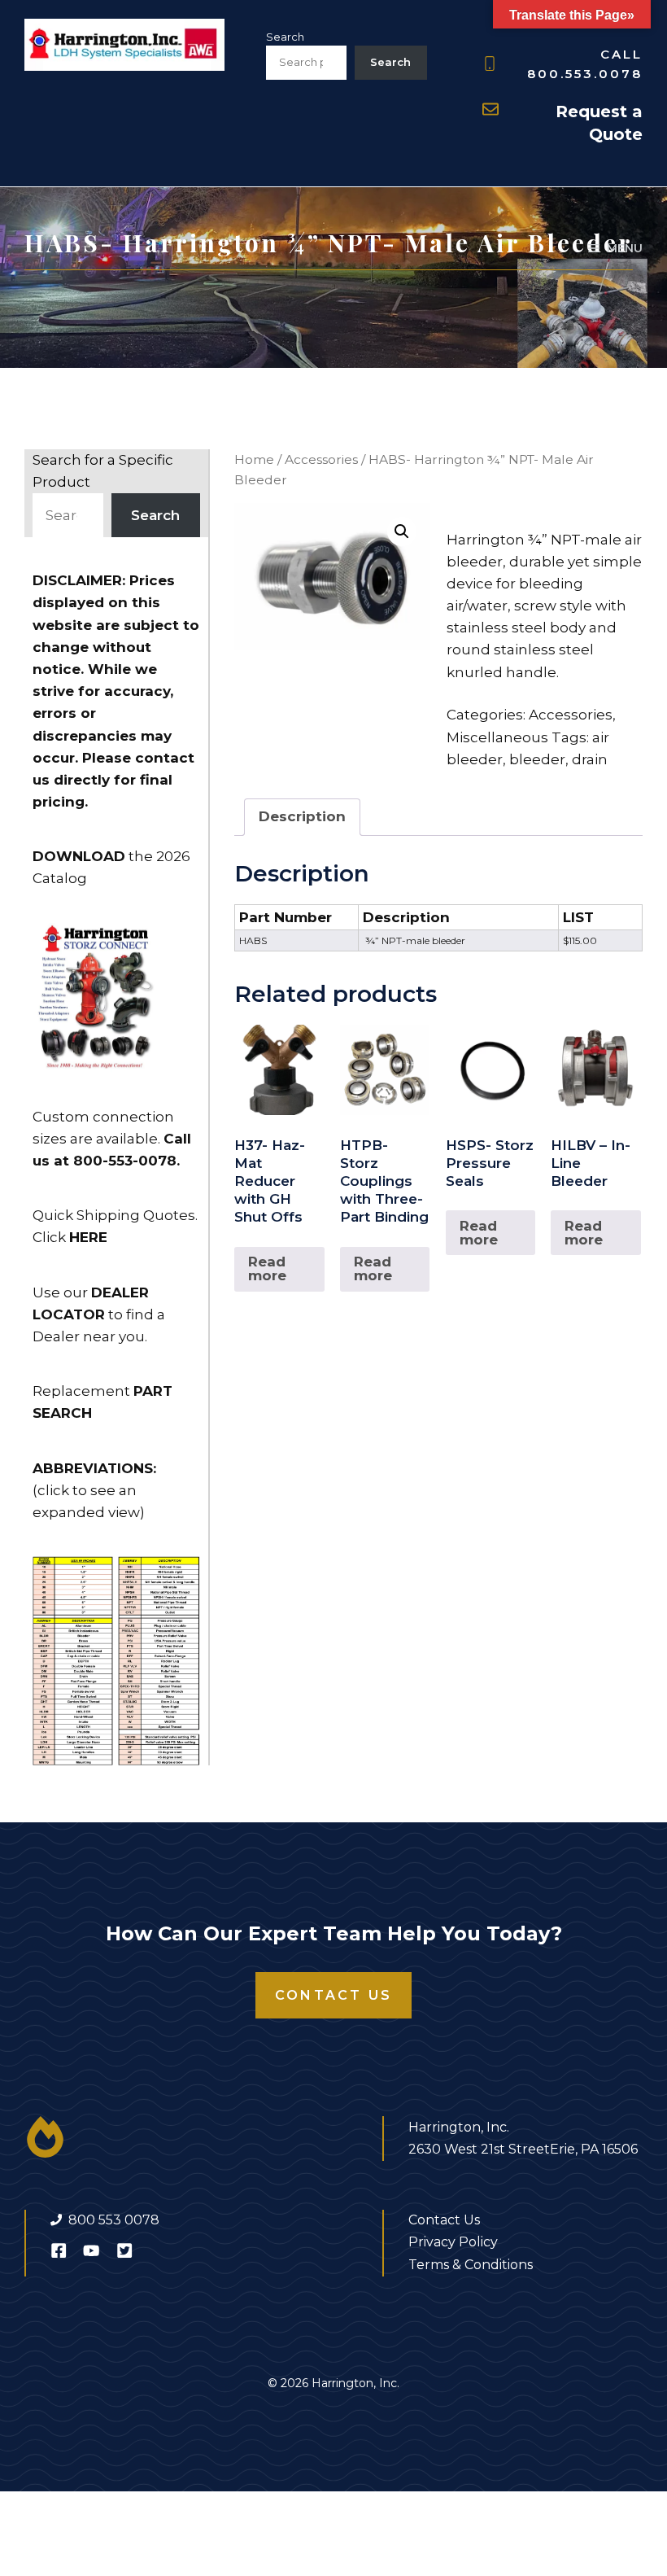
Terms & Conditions (471, 2265)
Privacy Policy (453, 2242)
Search (285, 37)
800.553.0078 (585, 74)
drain (590, 759)
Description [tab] (302, 816)
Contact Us (333, 1995)
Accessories (321, 459)
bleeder (537, 759)
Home (254, 459)
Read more (267, 1268)
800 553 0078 (114, 2220)
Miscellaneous (497, 737)
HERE (88, 1237)
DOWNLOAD (79, 856)
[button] (402, 531)
